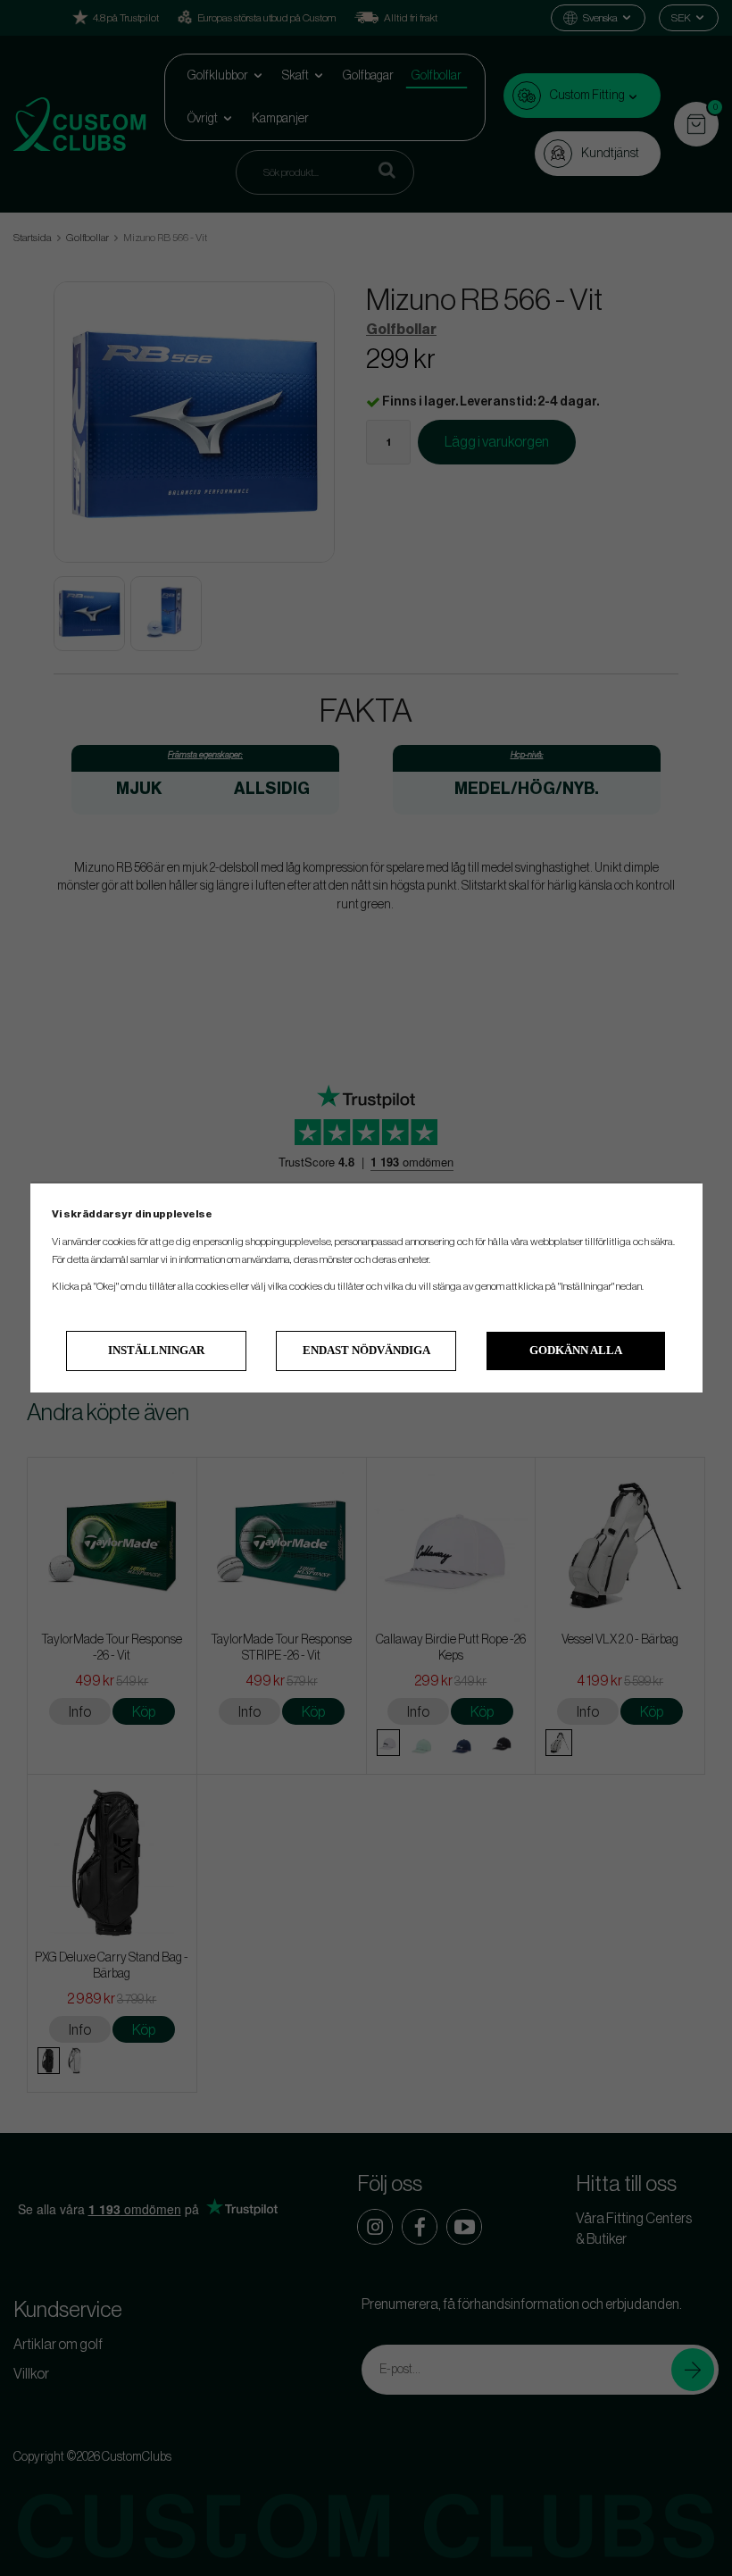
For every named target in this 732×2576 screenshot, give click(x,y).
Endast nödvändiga (366, 1350)
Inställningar (156, 1350)
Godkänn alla (576, 1350)
